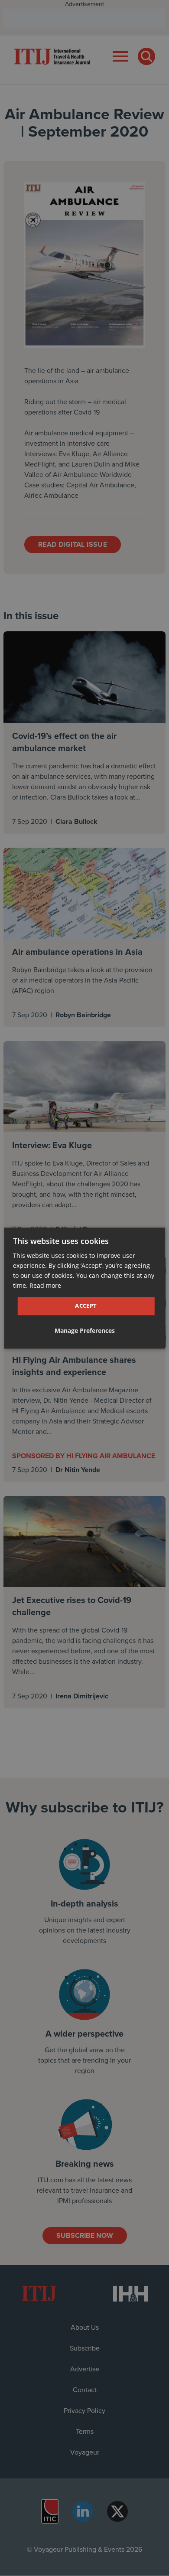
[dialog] (85, 1288)
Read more (45, 1285)
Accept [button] (86, 1306)
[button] (85, 1331)
